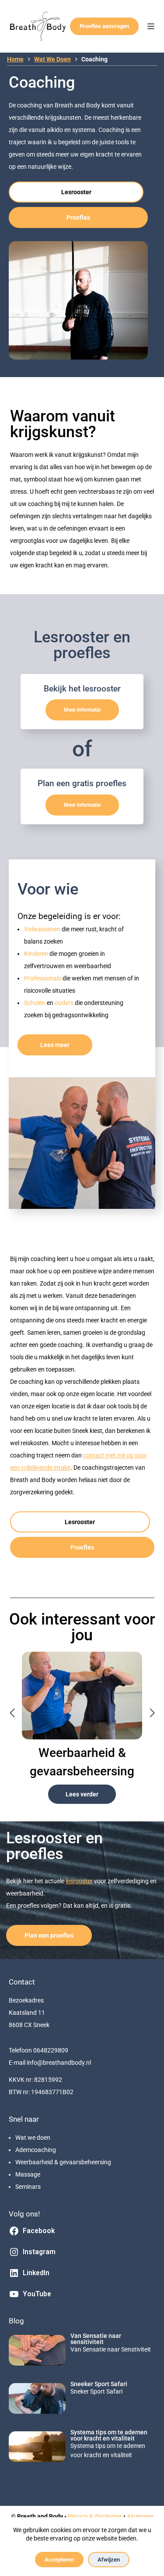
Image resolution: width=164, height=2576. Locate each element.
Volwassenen (43, 929)
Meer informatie (82, 710)
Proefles (78, 217)
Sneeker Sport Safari (99, 2384)
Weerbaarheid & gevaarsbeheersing (63, 2162)
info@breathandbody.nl (59, 2063)
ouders (65, 1003)
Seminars (28, 2187)
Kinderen (37, 954)
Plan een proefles (49, 1935)
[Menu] (151, 26)
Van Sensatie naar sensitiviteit (96, 2339)
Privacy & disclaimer (95, 2516)
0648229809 (51, 2050)
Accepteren (59, 2560)
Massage (28, 2174)
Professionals (43, 978)
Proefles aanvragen (104, 26)
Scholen (35, 1003)
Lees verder (82, 1794)
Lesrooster (76, 192)
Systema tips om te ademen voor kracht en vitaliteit (109, 2435)
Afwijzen (109, 2560)
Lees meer (55, 1045)
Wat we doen (33, 2138)
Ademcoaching (36, 2150)
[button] (12, 1713)
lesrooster (79, 1881)
